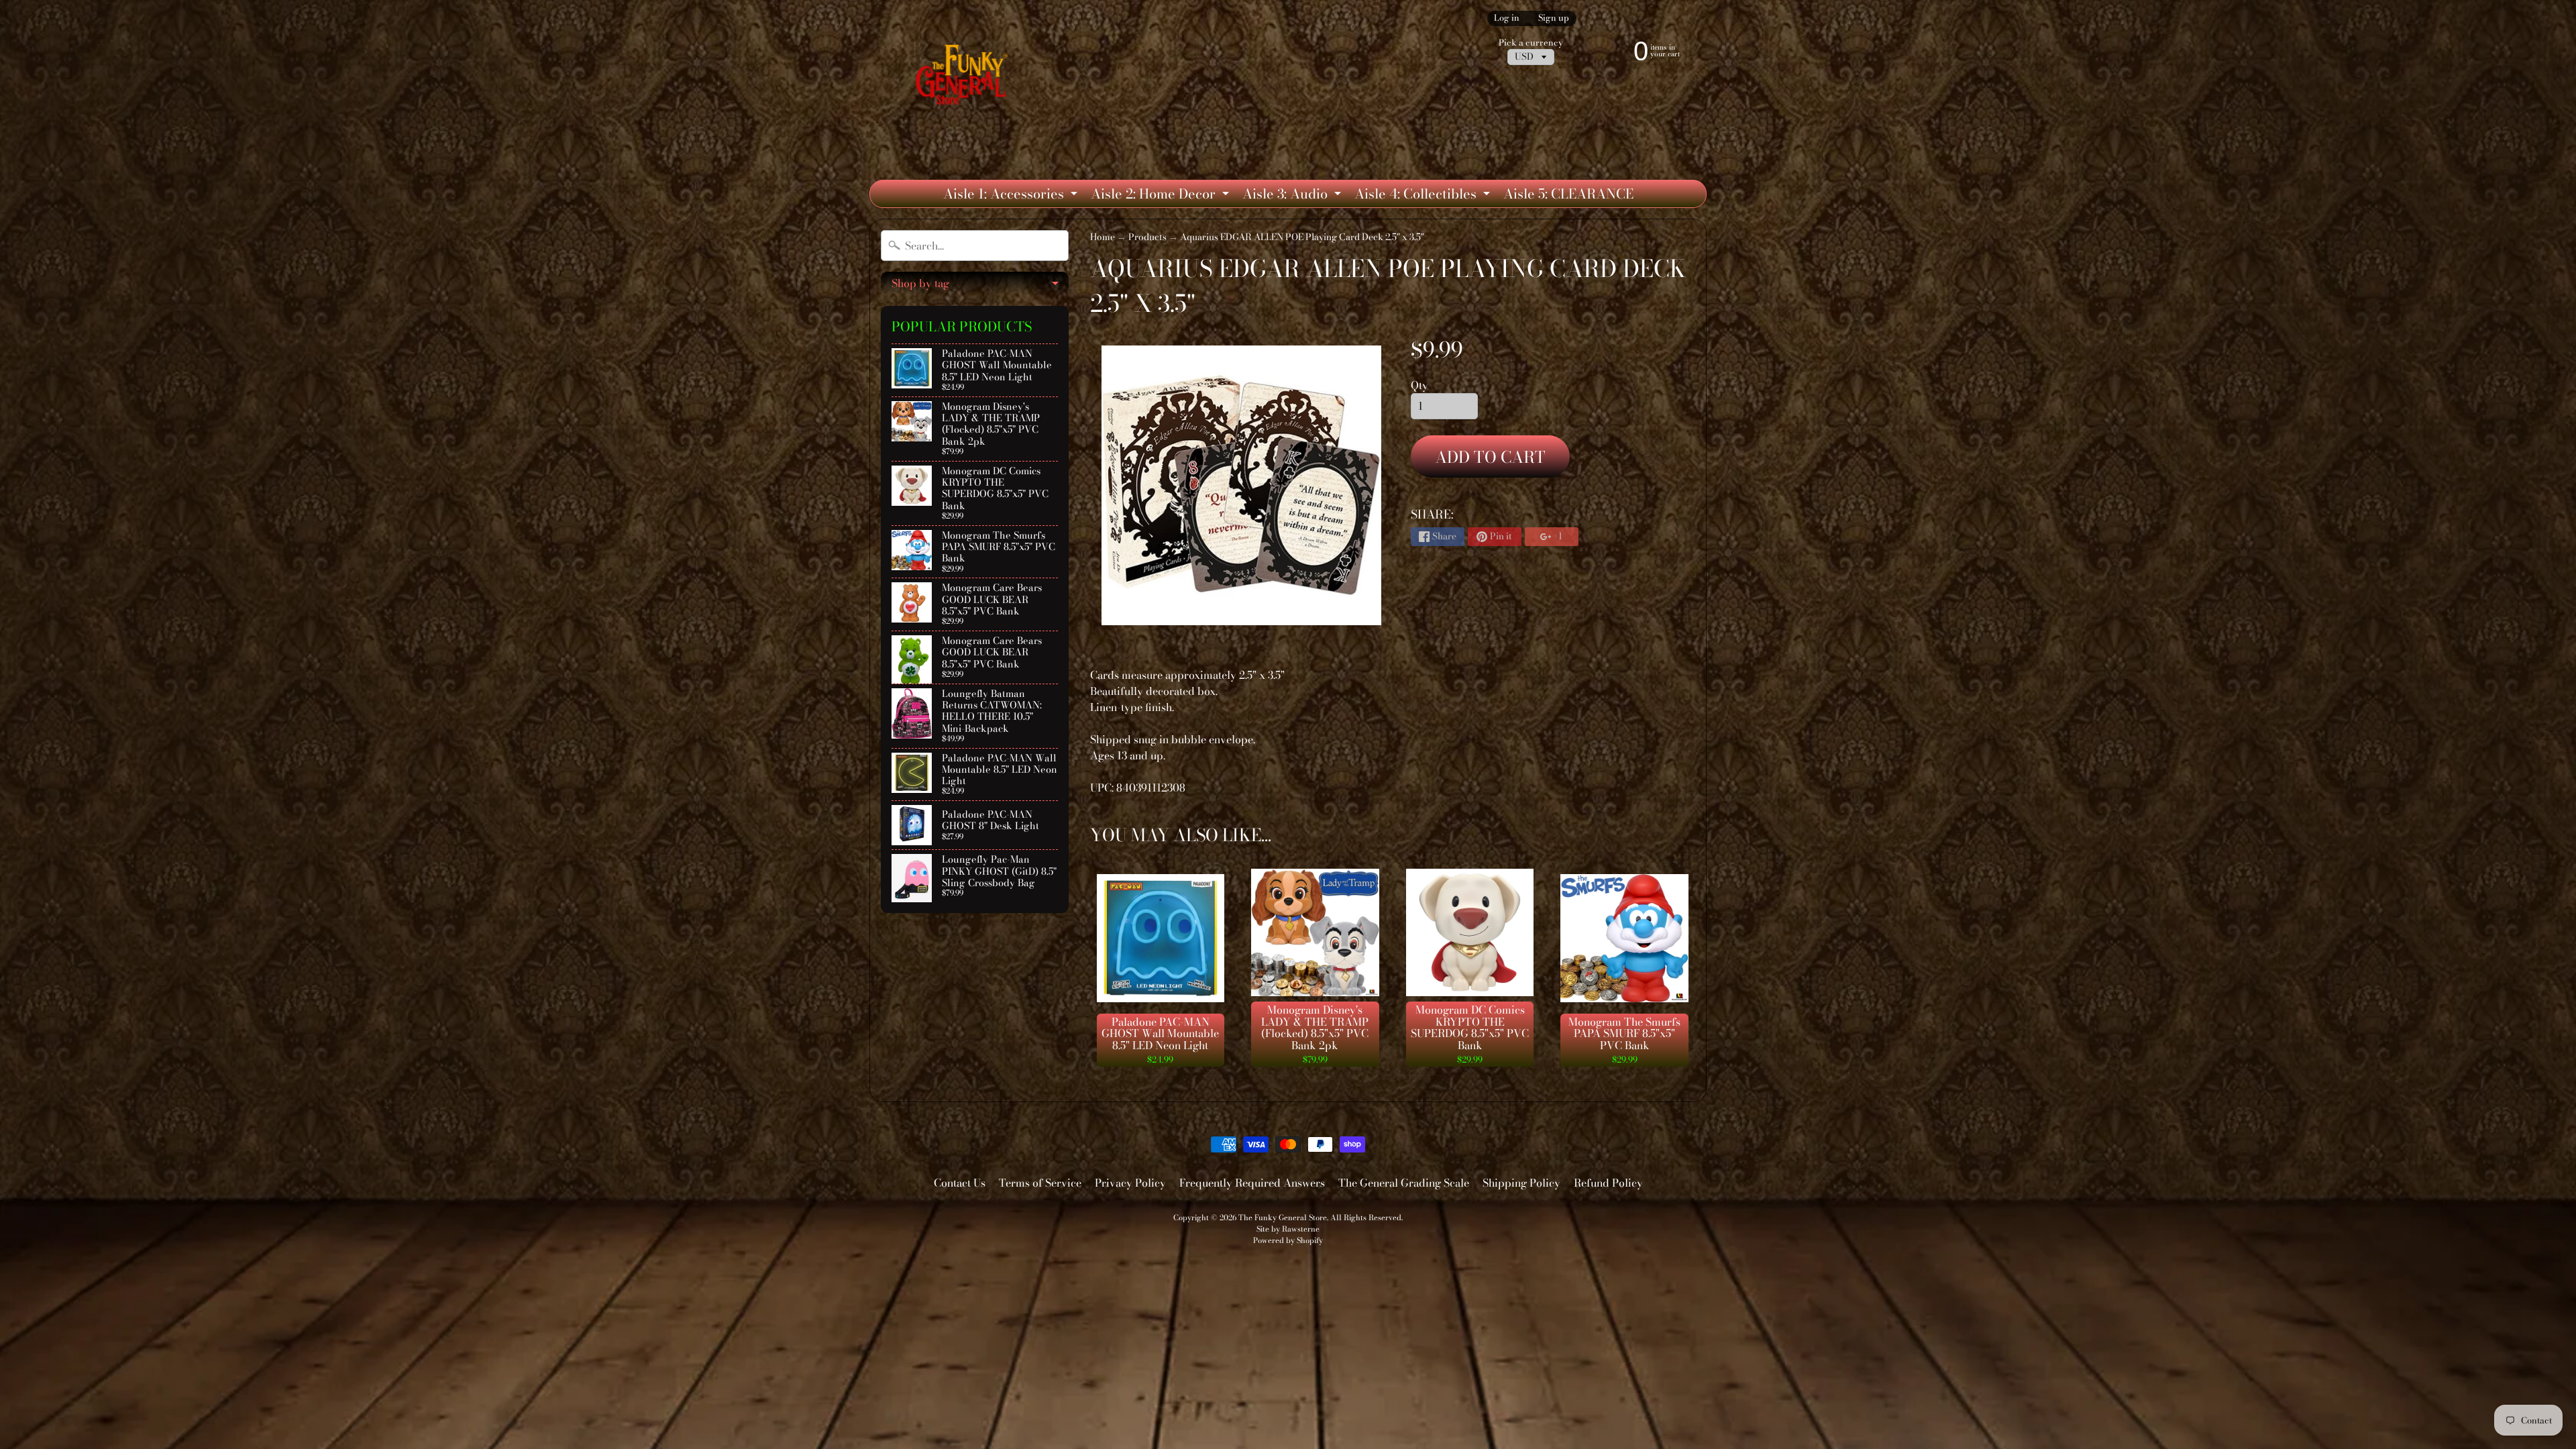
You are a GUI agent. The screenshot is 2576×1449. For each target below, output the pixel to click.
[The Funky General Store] (964, 78)
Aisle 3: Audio (1293, 195)
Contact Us (960, 1183)
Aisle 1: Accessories (1012, 195)
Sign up (1554, 18)
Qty (1419, 385)
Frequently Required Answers (1252, 1183)
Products (1147, 237)
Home (1103, 237)
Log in (1507, 18)
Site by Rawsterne (1288, 1229)
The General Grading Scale (1404, 1183)
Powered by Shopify (1288, 1240)
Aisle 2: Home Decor (1162, 195)
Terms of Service (1040, 1183)
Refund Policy (1608, 1183)
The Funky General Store (1283, 1217)
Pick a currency (1531, 43)
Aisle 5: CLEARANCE (1568, 194)
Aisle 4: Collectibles (1424, 195)
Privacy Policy (1130, 1183)
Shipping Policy (1521, 1183)
